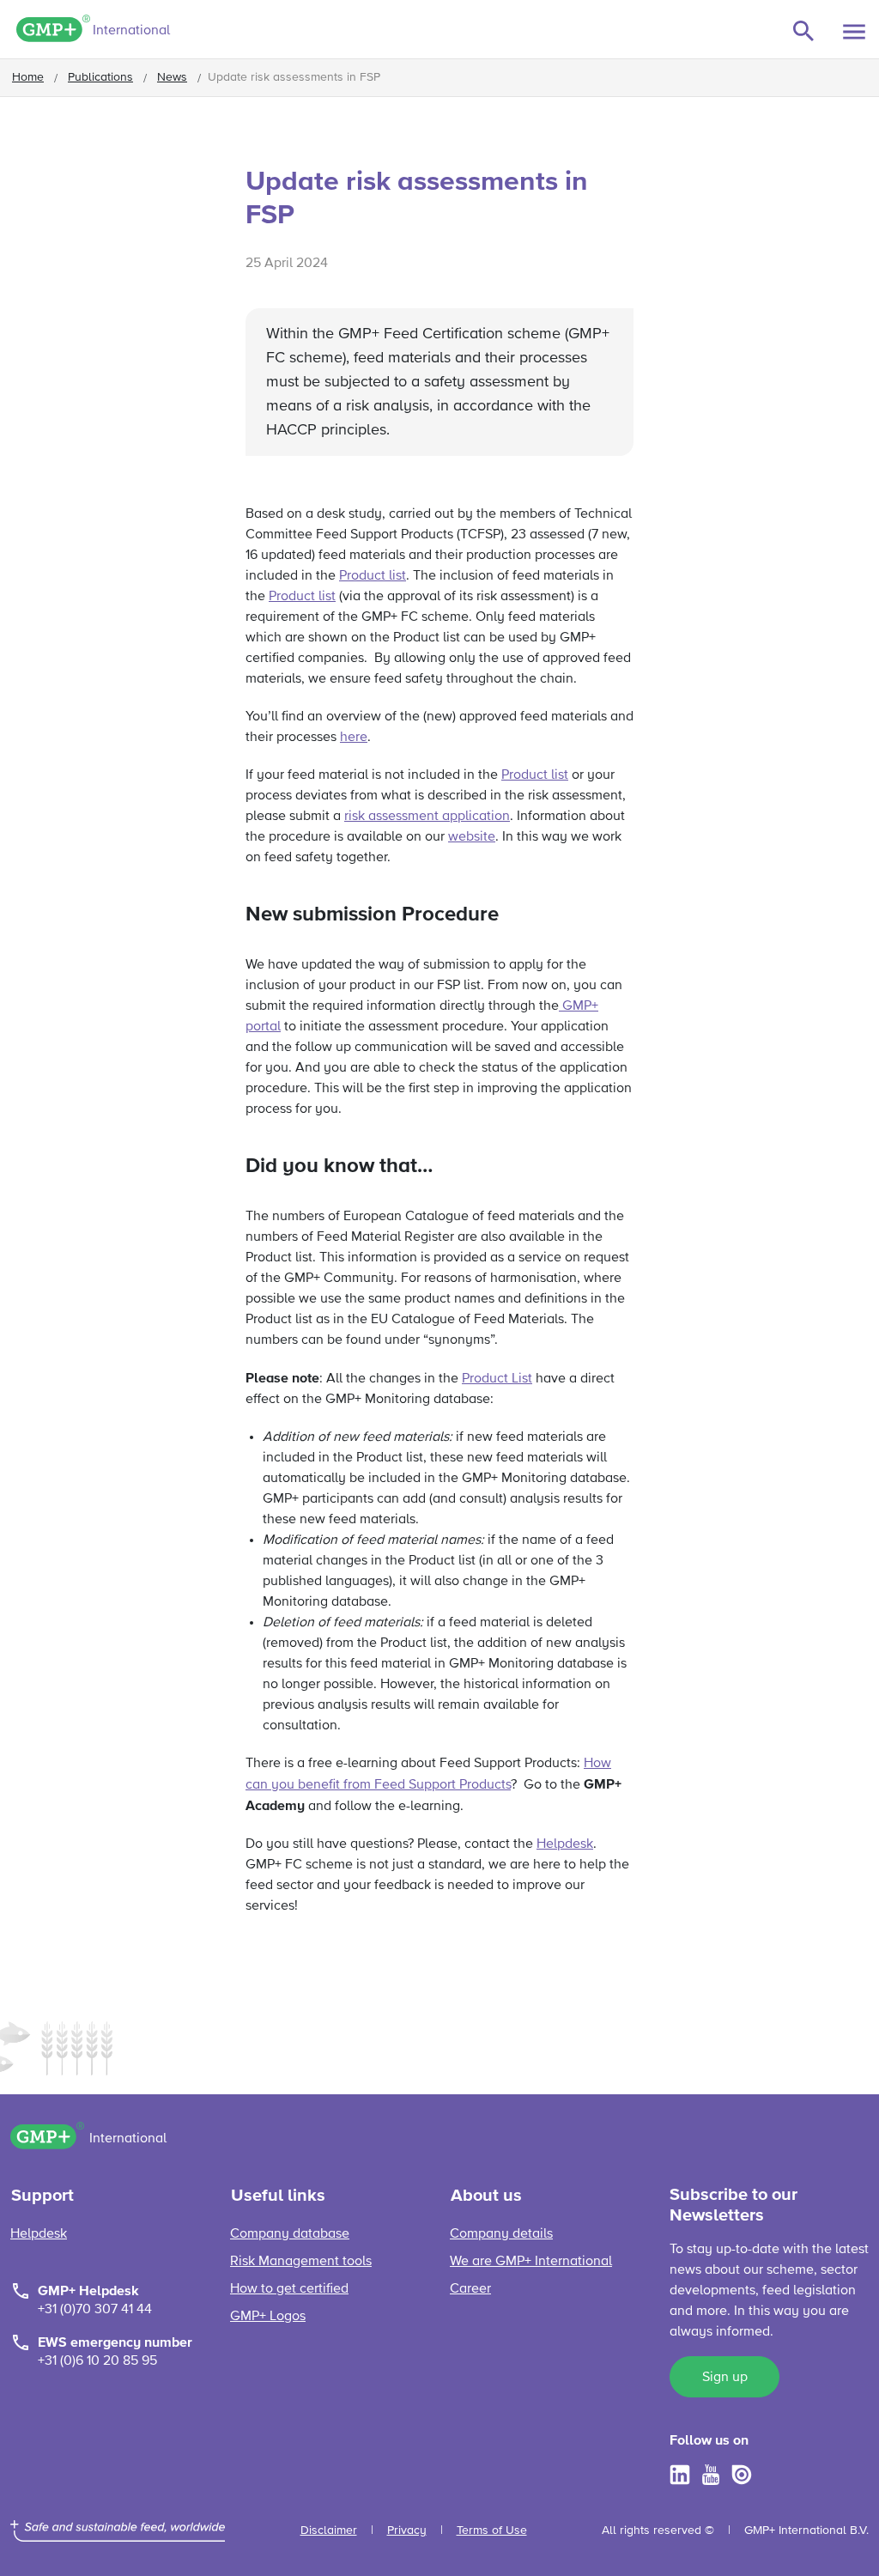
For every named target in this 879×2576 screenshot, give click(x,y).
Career (470, 2289)
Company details (501, 2234)
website (472, 837)
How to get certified (289, 2289)
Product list (373, 576)
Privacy (407, 2530)
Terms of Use (492, 2530)
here (354, 738)
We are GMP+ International (531, 2262)
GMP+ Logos (268, 2317)
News (172, 77)
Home (28, 77)
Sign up (725, 2378)
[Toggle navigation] (854, 32)
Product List (497, 1379)
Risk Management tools (301, 2262)
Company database (290, 2234)
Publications (100, 77)
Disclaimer (329, 2530)
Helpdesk (565, 1844)
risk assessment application (427, 817)
